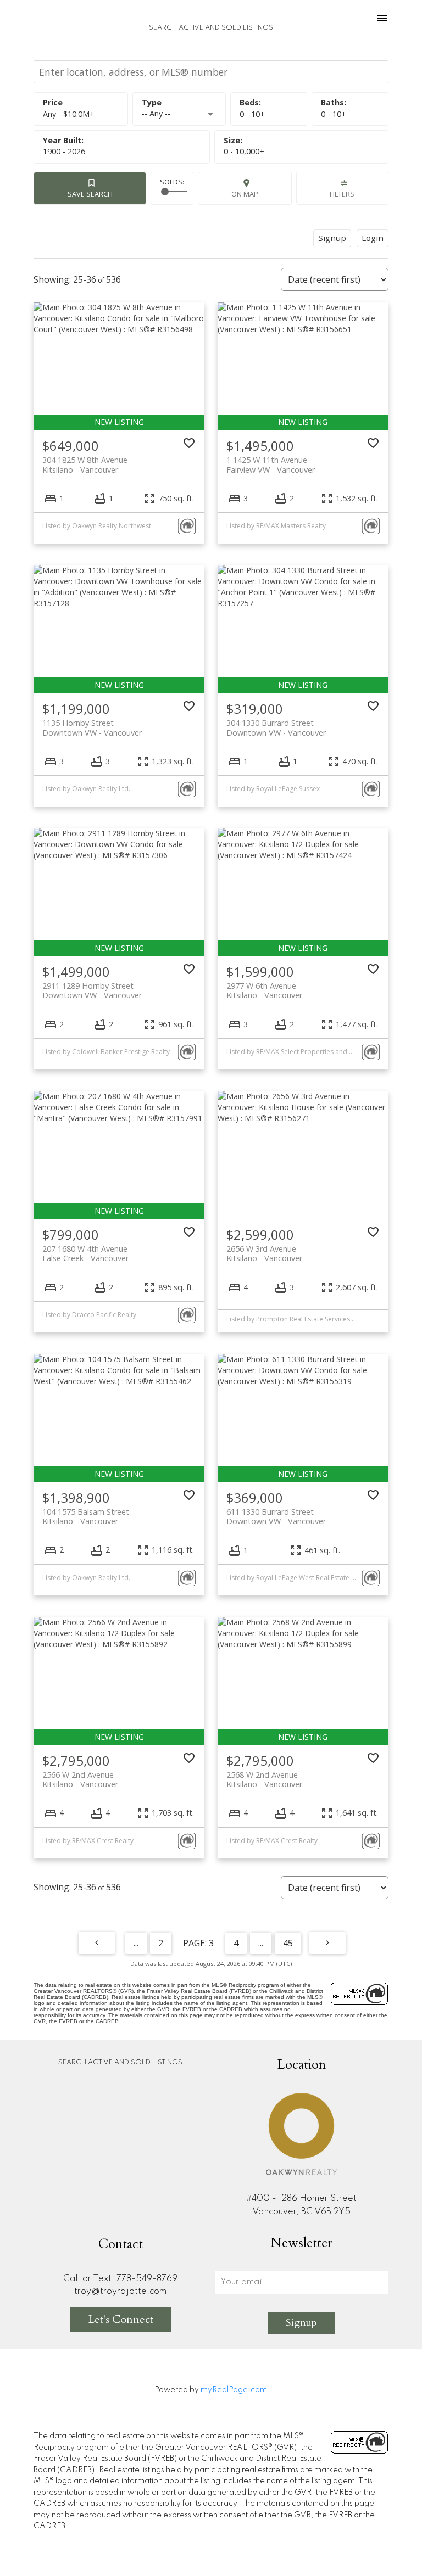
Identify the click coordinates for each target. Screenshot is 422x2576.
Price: (69, 114)
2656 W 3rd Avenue (264, 1253)
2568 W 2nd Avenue (264, 1779)
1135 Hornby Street (92, 727)
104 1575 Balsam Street (86, 1516)
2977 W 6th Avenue (264, 990)
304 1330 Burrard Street (276, 727)
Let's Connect (121, 2319)
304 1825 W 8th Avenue (85, 464)
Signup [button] (332, 238)
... (136, 1943)
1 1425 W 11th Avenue (271, 464)
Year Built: (64, 151)
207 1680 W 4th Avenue (85, 1253)
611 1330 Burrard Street (276, 1516)
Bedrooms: (252, 114)
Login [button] (373, 238)
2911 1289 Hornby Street (92, 990)
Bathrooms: (334, 114)
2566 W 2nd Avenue (80, 1779)
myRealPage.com (234, 2390)
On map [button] (245, 194)
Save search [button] (90, 194)
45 (288, 1943)
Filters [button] (342, 194)
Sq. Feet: (244, 151)
